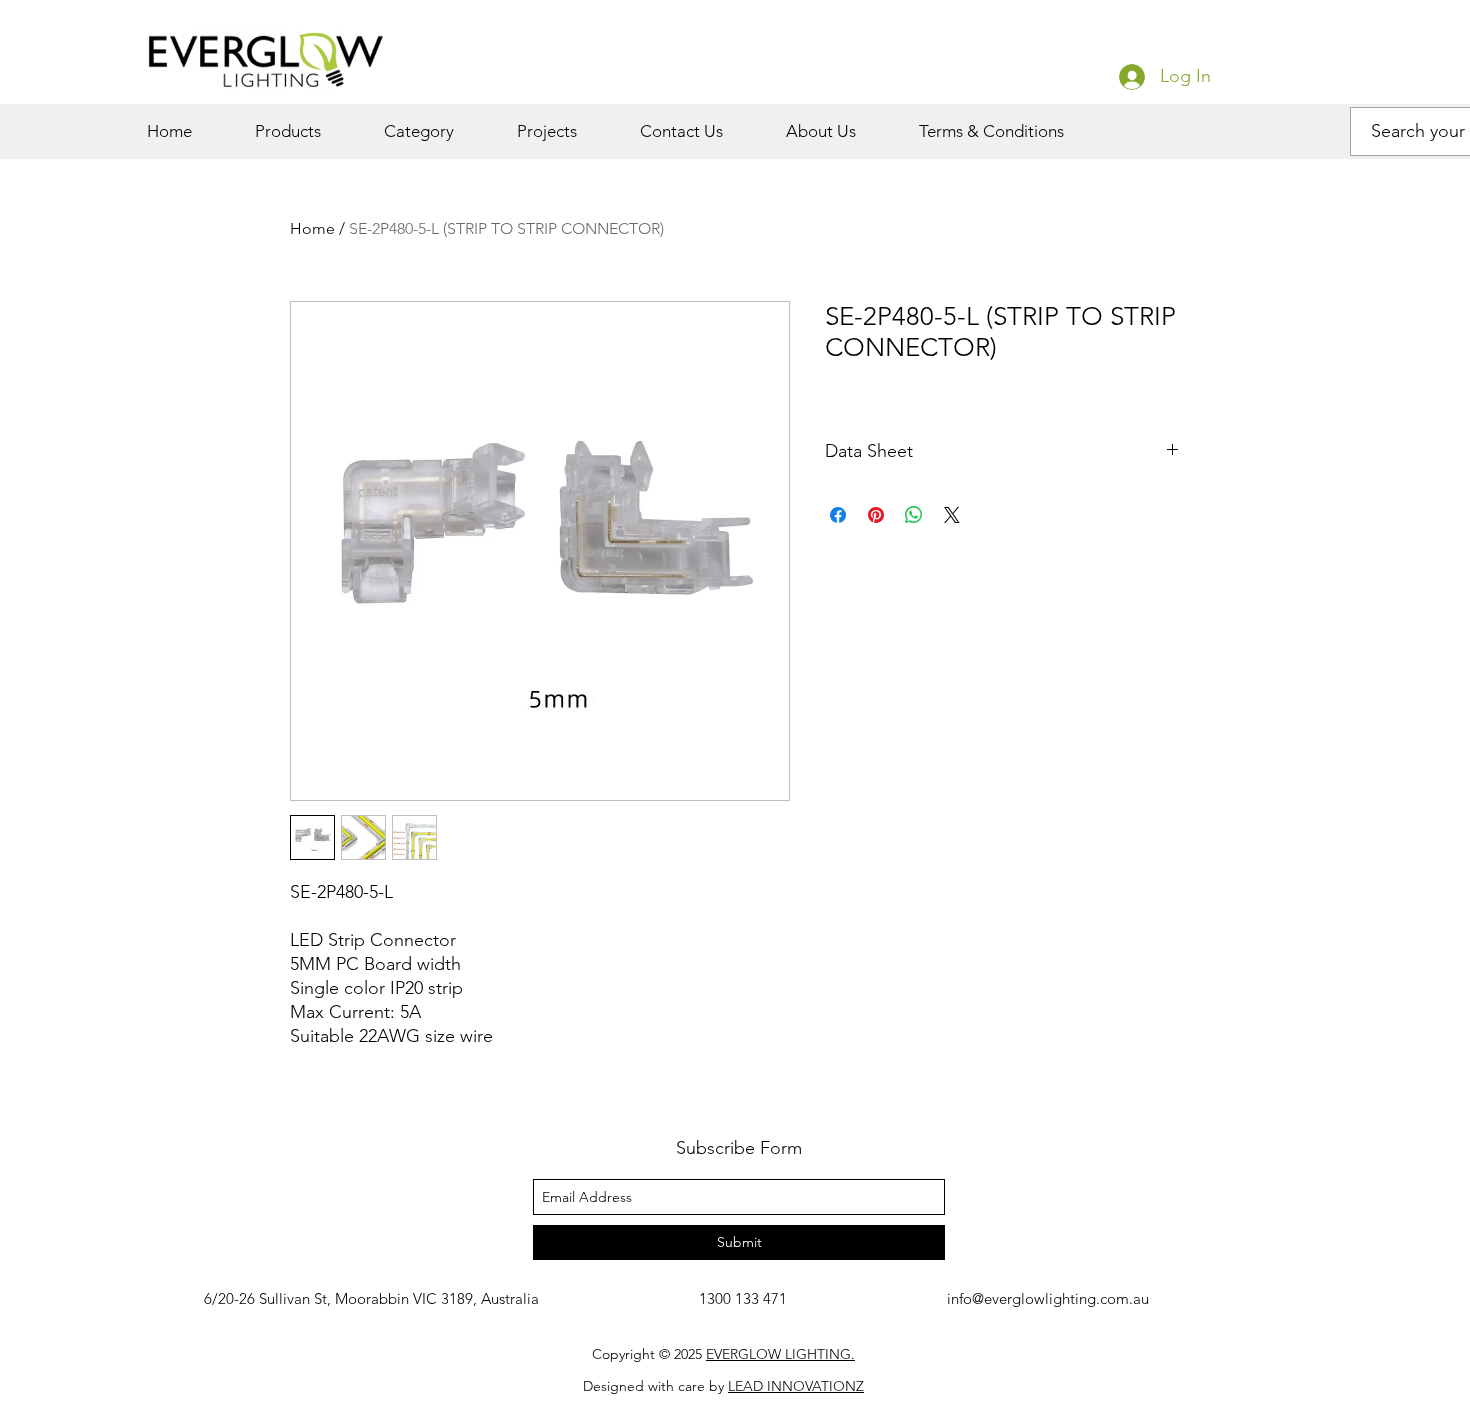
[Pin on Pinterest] (876, 515)
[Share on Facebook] (838, 515)
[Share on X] (952, 515)
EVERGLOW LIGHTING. (780, 1354)
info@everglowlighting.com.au (1048, 1298)
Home (312, 228)
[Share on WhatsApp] (914, 515)
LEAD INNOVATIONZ (796, 1386)
